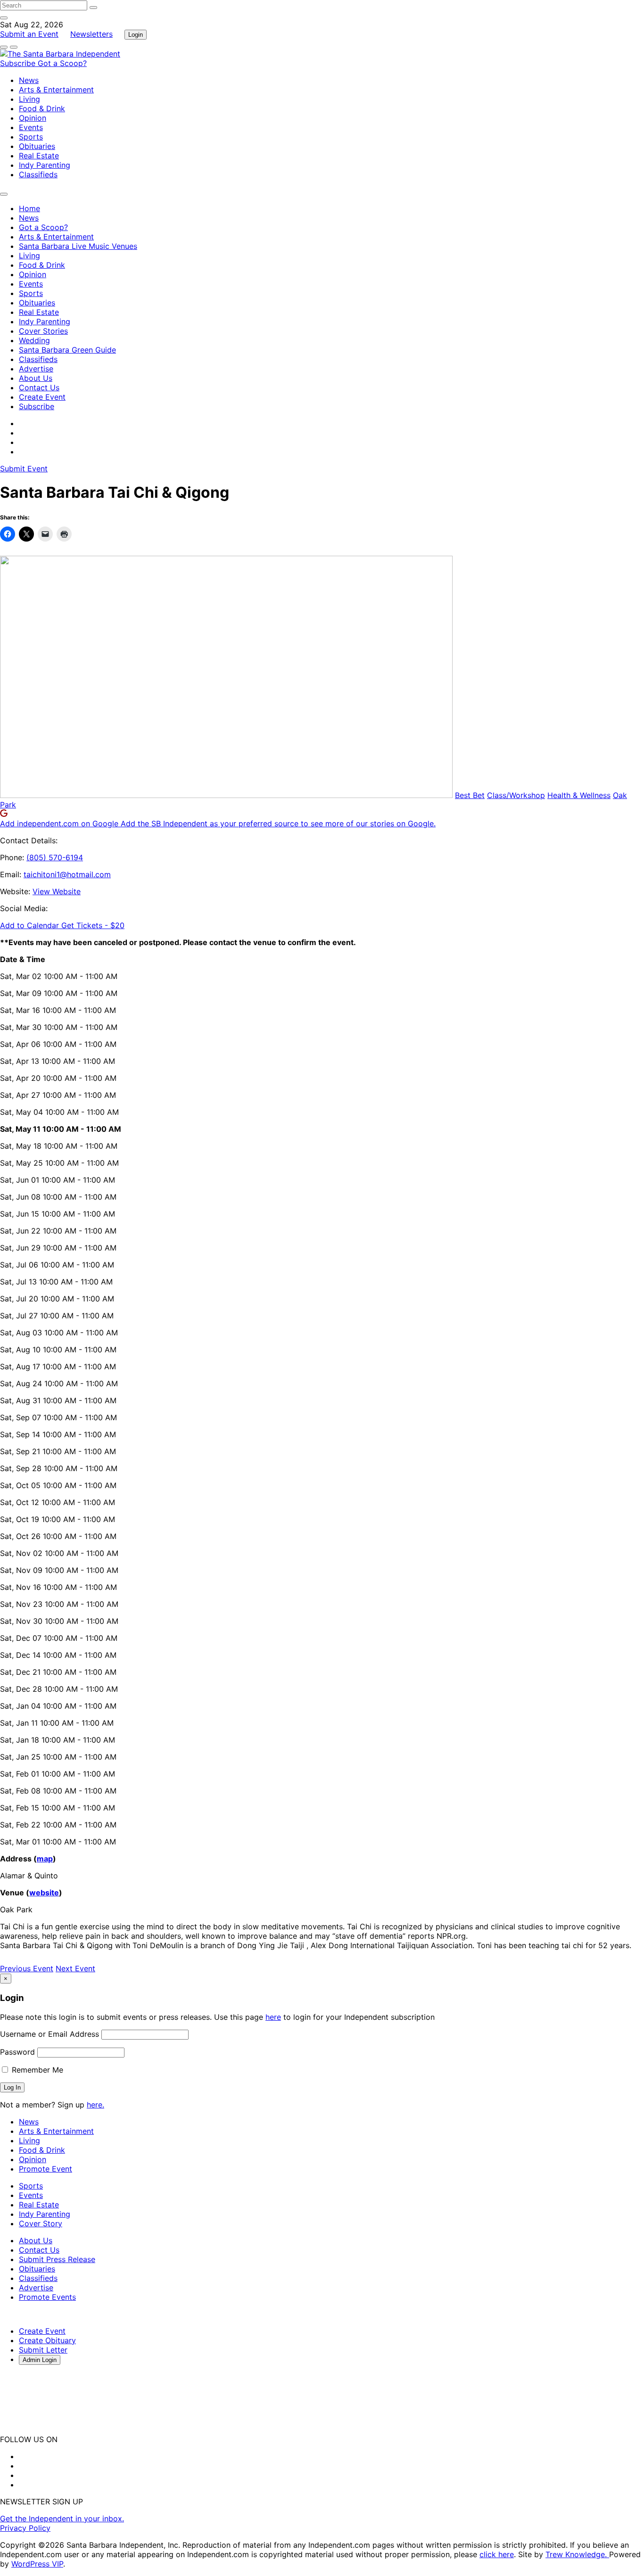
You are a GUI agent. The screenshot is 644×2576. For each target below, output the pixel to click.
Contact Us (39, 387)
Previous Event (27, 1968)
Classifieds (38, 174)
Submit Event (24, 469)
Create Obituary (47, 2340)
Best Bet (470, 795)
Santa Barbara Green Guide (67, 350)
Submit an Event (29, 34)
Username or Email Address (50, 2034)
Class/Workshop (516, 795)
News (29, 80)
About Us (36, 378)
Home (29, 208)
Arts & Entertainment (56, 90)
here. (95, 2105)
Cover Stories (43, 331)
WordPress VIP (37, 2564)
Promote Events (47, 2297)
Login (136, 35)
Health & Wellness (579, 795)
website (44, 1893)
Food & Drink (42, 108)
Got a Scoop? (62, 63)
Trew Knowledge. (577, 2554)
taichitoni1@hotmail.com (67, 874)
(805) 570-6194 (55, 857)
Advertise (36, 369)
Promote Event (45, 2169)
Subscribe (19, 63)
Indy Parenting (45, 165)
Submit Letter (43, 2350)
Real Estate (39, 156)
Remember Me (36, 2070)
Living (29, 99)
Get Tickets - (93, 925)
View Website (57, 891)
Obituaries (37, 146)
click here (497, 2554)
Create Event (42, 397)
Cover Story (41, 2223)
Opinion (33, 118)
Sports (31, 137)
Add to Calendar (31, 925)
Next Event (75, 1968)
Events (31, 127)
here (273, 2017)
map (45, 1859)
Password (17, 2052)
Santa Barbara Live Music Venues (78, 246)
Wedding (34, 340)
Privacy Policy (25, 2528)
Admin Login (40, 2360)
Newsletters (91, 34)
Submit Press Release (57, 2259)
